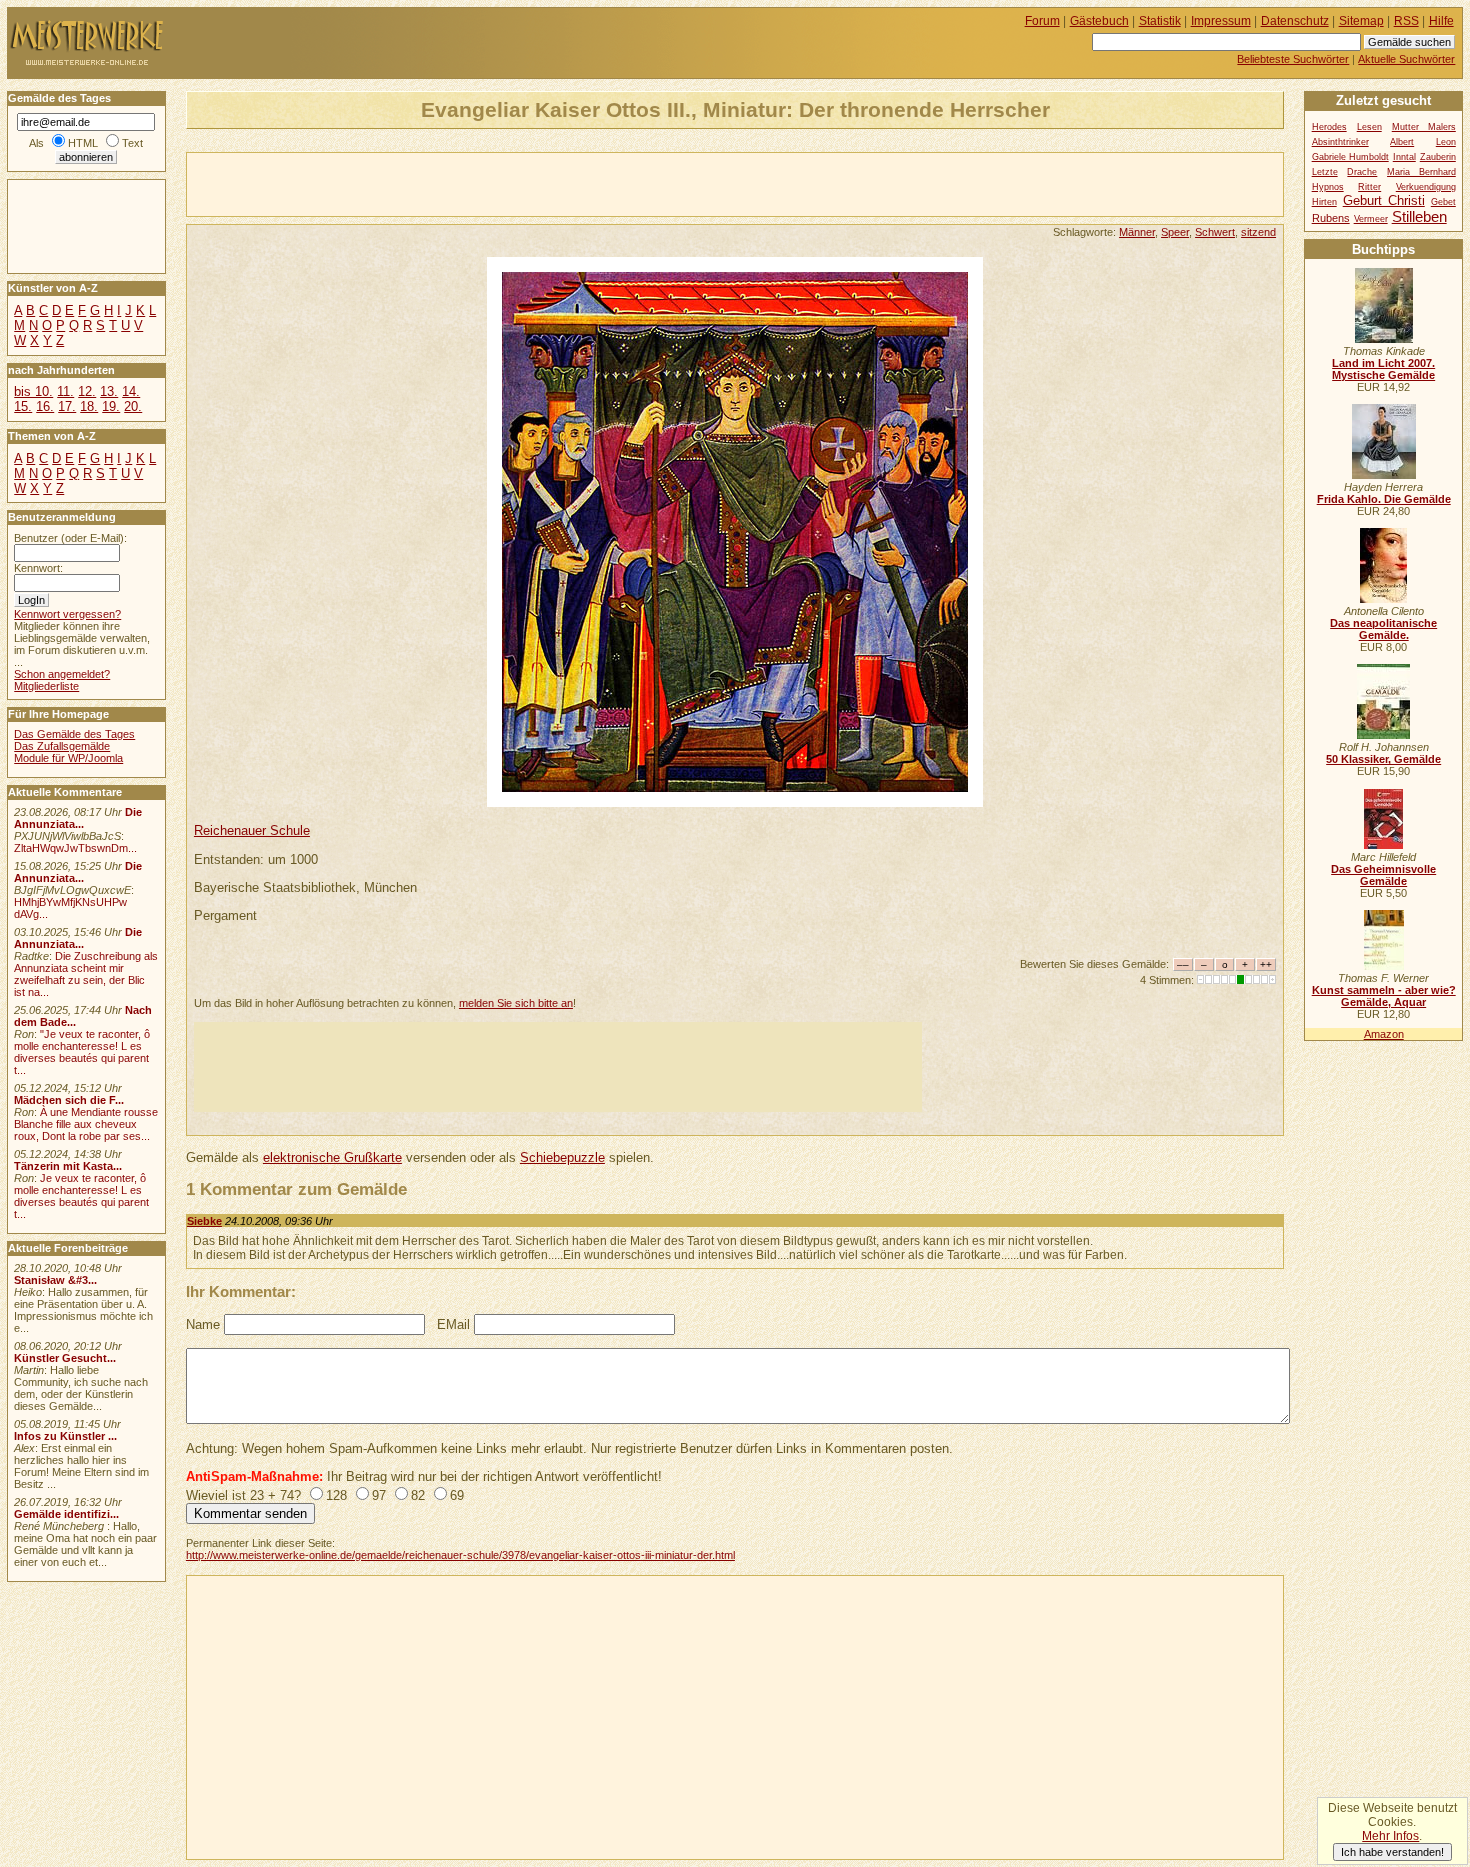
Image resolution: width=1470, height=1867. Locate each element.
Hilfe (1441, 21)
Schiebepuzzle (562, 1157)
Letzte (1325, 172)
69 (457, 1495)
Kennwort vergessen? (67, 614)
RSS (1406, 21)
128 (336, 1495)
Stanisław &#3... (55, 1280)
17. (67, 406)
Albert (1402, 142)
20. (133, 406)
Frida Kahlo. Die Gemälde (1384, 499)
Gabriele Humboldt (1350, 157)
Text (132, 143)
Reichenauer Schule (252, 830)
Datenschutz (1295, 21)
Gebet (1443, 202)
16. (45, 406)
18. (89, 406)
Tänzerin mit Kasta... (68, 1166)
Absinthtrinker (1340, 142)
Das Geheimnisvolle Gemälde (1383, 875)
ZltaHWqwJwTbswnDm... (75, 848)
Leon (1446, 142)
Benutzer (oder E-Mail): (70, 538)
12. (87, 391)
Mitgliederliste (46, 686)
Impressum (1221, 21)
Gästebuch (1099, 21)
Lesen (1369, 127)
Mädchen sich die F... (69, 1100)
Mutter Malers (1424, 127)
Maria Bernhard (1421, 172)
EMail (453, 1324)
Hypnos (1328, 187)
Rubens (1331, 218)
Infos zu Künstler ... (65, 1436)
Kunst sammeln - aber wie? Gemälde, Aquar (1384, 996)
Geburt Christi (1384, 200)
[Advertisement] (421, 183)
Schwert (1215, 232)
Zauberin (1438, 157)
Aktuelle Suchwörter (1406, 59)
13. (109, 391)
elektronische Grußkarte (332, 1157)
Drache (1362, 172)
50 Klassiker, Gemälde (1383, 759)
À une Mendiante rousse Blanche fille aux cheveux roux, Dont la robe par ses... (86, 1124)
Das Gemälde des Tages (74, 734)
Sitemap (1361, 21)
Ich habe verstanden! (1392, 1852)
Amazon (1384, 1034)
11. (65, 391)
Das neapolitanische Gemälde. (1383, 629)
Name (203, 1324)
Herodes (1329, 127)
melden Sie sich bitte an (516, 1003)
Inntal (1404, 157)
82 (418, 1495)
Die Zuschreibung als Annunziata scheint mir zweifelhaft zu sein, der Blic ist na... (86, 974)
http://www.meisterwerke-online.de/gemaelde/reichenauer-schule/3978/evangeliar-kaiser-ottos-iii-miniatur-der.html (460, 1555)
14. (131, 391)
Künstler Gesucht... (65, 1358)
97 (379, 1495)
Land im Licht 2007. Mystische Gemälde (1383, 369)
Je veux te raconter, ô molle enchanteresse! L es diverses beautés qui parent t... (81, 1196)
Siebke (204, 1221)
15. (23, 406)
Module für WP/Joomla (68, 758)
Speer (1175, 232)
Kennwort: (38, 568)
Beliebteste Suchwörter (1293, 59)
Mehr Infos (1390, 1836)
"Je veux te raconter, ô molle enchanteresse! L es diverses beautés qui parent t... (82, 1052)
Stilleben (1419, 216)
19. (111, 406)
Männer (1137, 232)
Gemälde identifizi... (66, 1514)
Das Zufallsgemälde (62, 746)
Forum (1042, 21)
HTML (83, 143)
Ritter (1369, 187)
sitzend (1258, 232)
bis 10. (33, 391)
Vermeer (1371, 219)
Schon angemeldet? (62, 674)
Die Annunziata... (78, 818)
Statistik (1160, 21)
